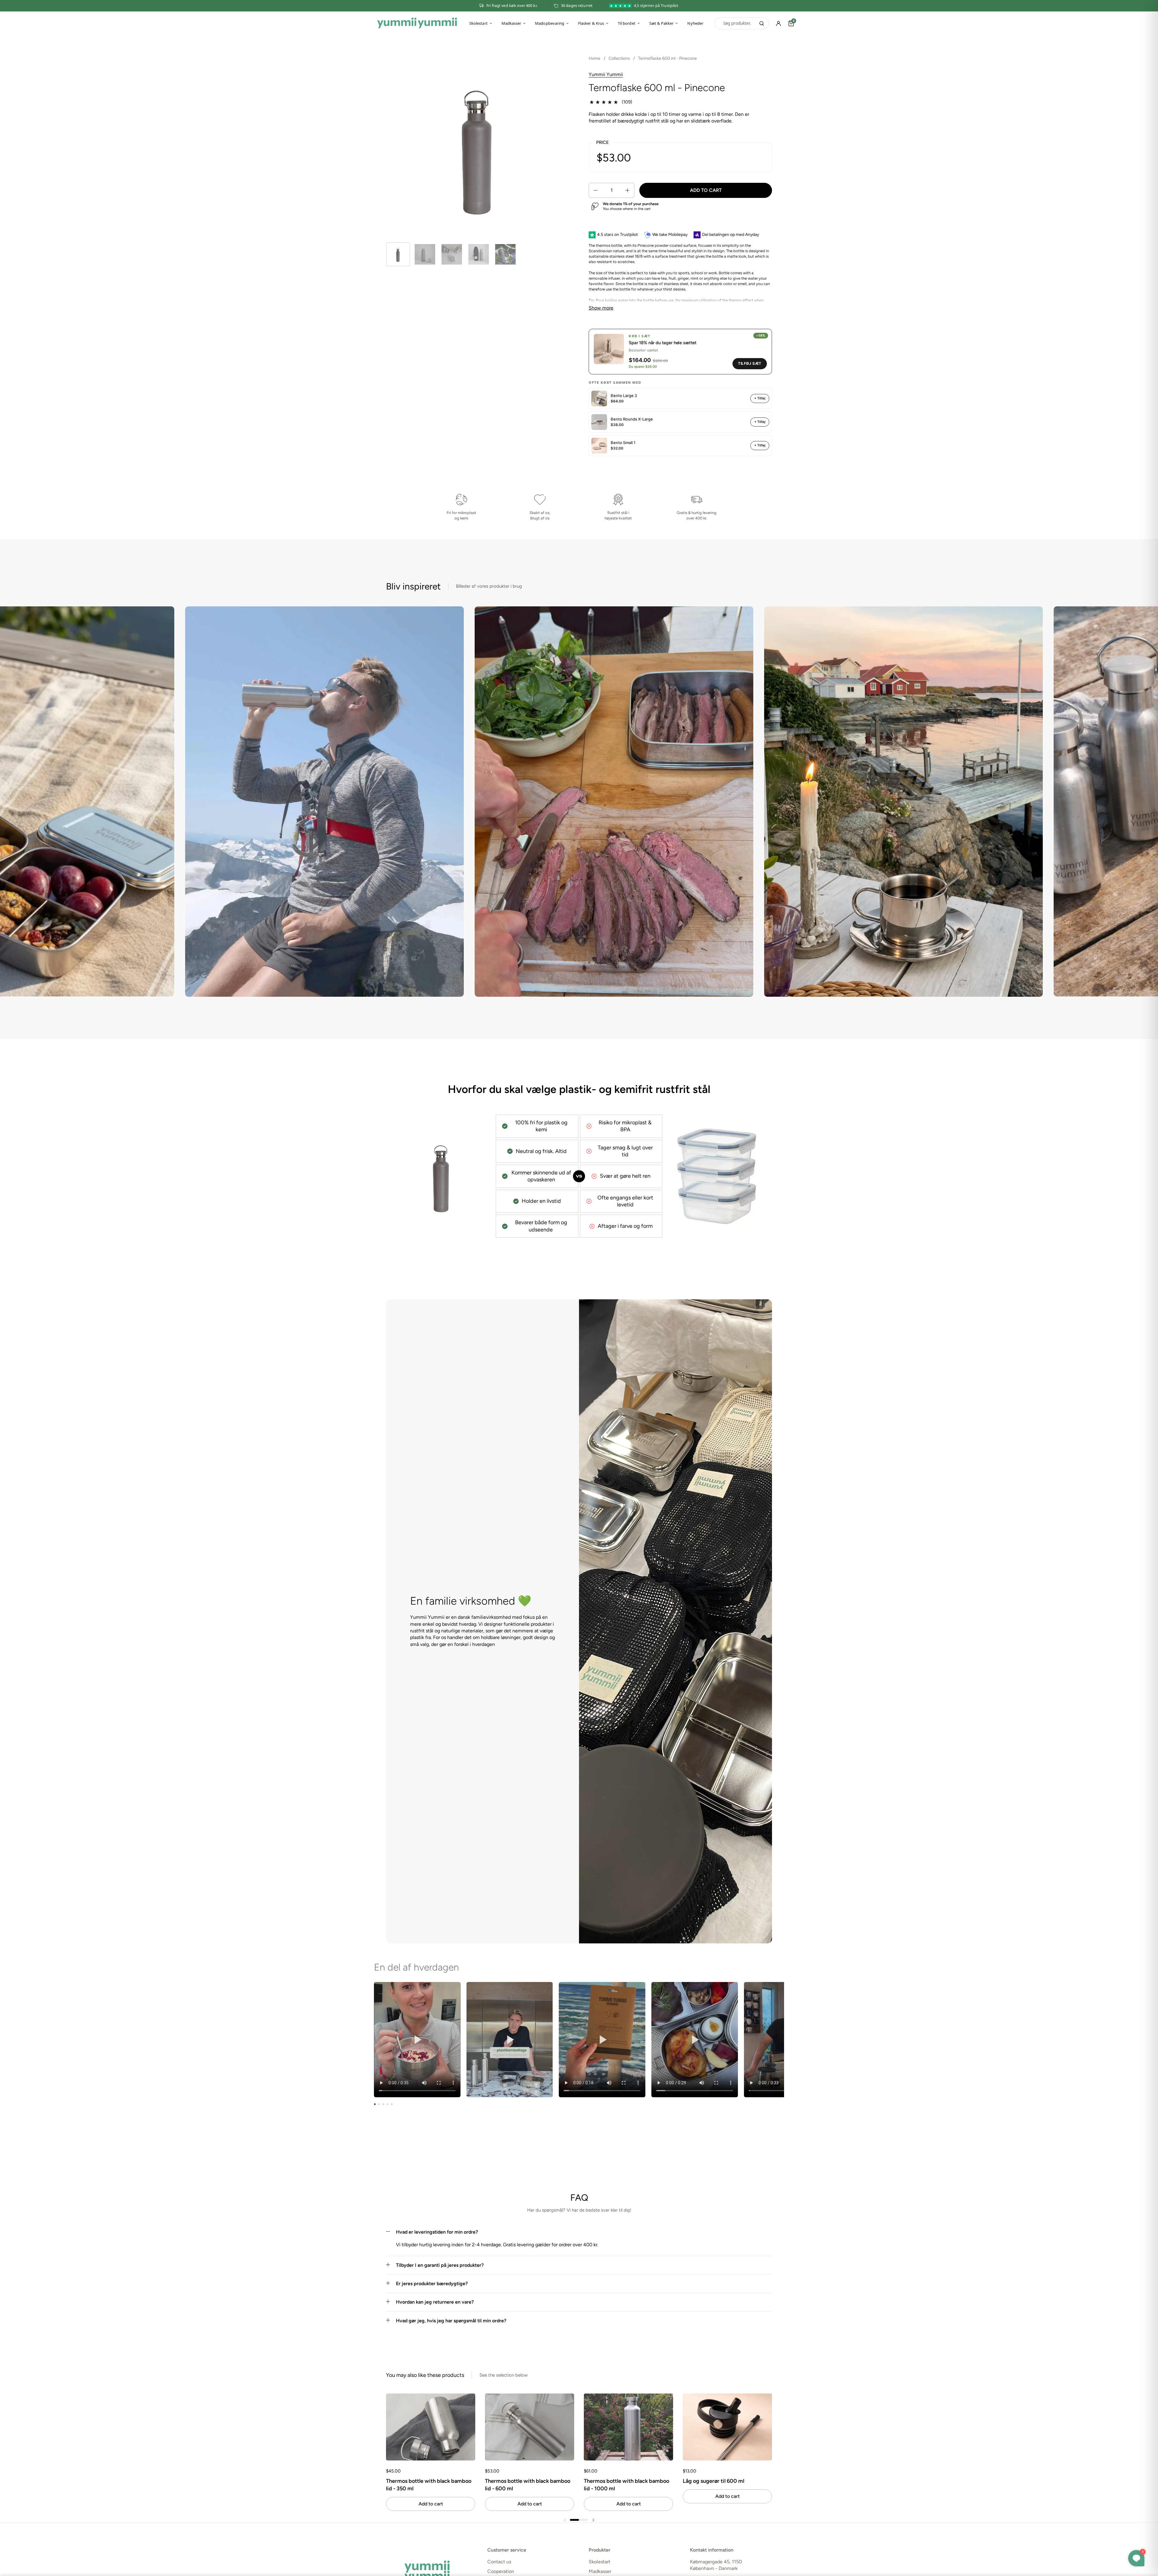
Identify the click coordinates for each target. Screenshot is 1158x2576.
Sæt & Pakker (661, 23)
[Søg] (762, 23)
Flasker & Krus (591, 23)
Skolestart (478, 23)
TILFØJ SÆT (750, 363)
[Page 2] (379, 2104)
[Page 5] (392, 2104)
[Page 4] (388, 2104)
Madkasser (511, 23)
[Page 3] (383, 2104)
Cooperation (501, 2571)
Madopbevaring (550, 23)
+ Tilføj (760, 398)
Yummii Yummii (606, 74)
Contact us (499, 2562)
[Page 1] (375, 2104)
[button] (595, 190)
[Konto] (779, 23)
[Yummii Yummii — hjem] (417, 23)
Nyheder (695, 23)
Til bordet (627, 23)
